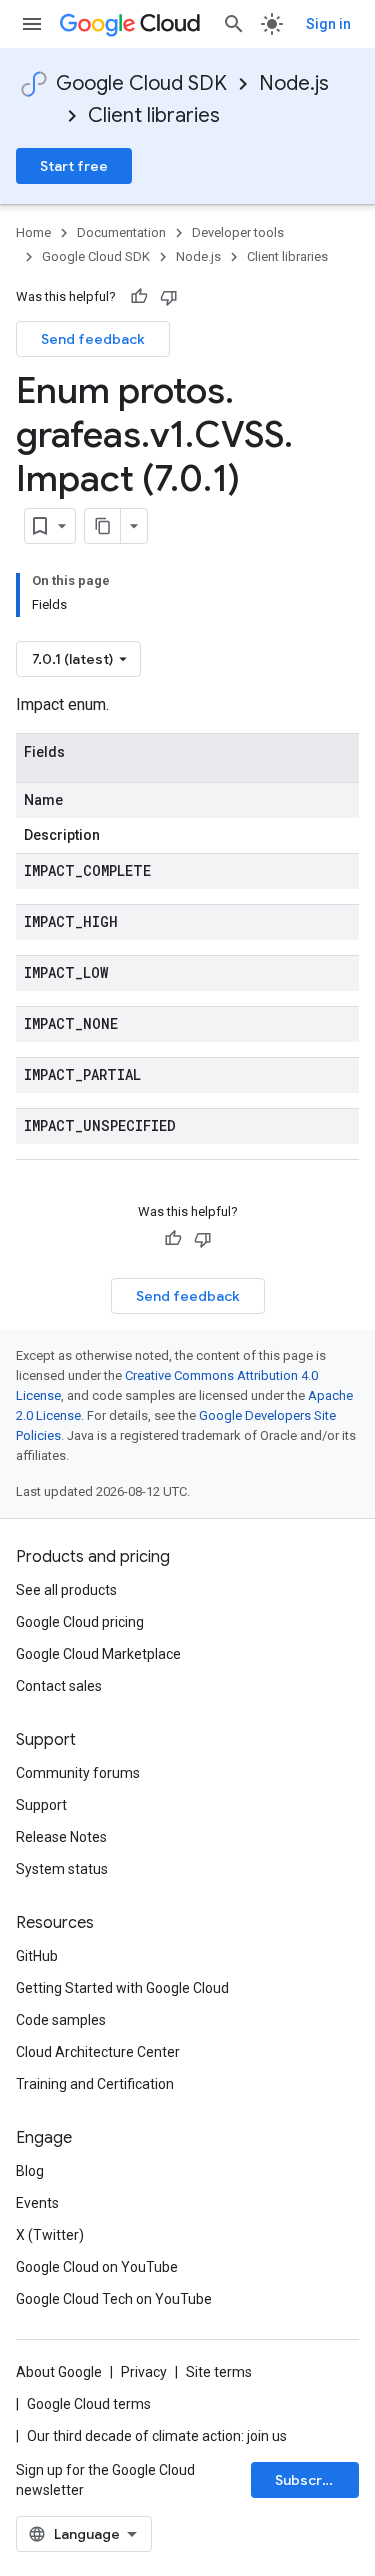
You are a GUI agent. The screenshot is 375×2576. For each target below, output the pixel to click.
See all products (66, 1590)
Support (41, 1805)
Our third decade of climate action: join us (157, 2436)
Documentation (121, 232)
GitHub (37, 1956)
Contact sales (59, 1686)
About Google (59, 2372)
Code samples (61, 2020)
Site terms (219, 2372)
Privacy (144, 2372)
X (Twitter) (50, 2235)
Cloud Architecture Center (98, 2052)
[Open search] (234, 24)
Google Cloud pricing (80, 1622)
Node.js (294, 83)
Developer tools (238, 232)
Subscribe (309, 2480)
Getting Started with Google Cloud (122, 1988)
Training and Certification (95, 2084)
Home (33, 232)
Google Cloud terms (89, 2404)
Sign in (328, 24)
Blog (30, 2171)
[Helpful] (139, 297)
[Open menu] (32, 24)
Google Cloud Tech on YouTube (114, 2299)
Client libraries (154, 115)
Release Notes (61, 1837)
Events (37, 2203)
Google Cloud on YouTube (97, 2267)
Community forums (78, 1773)
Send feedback (93, 339)
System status (62, 1869)
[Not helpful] (169, 297)
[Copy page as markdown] (103, 526)
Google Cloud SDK (141, 83)
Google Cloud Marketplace (98, 1654)
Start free (74, 166)
